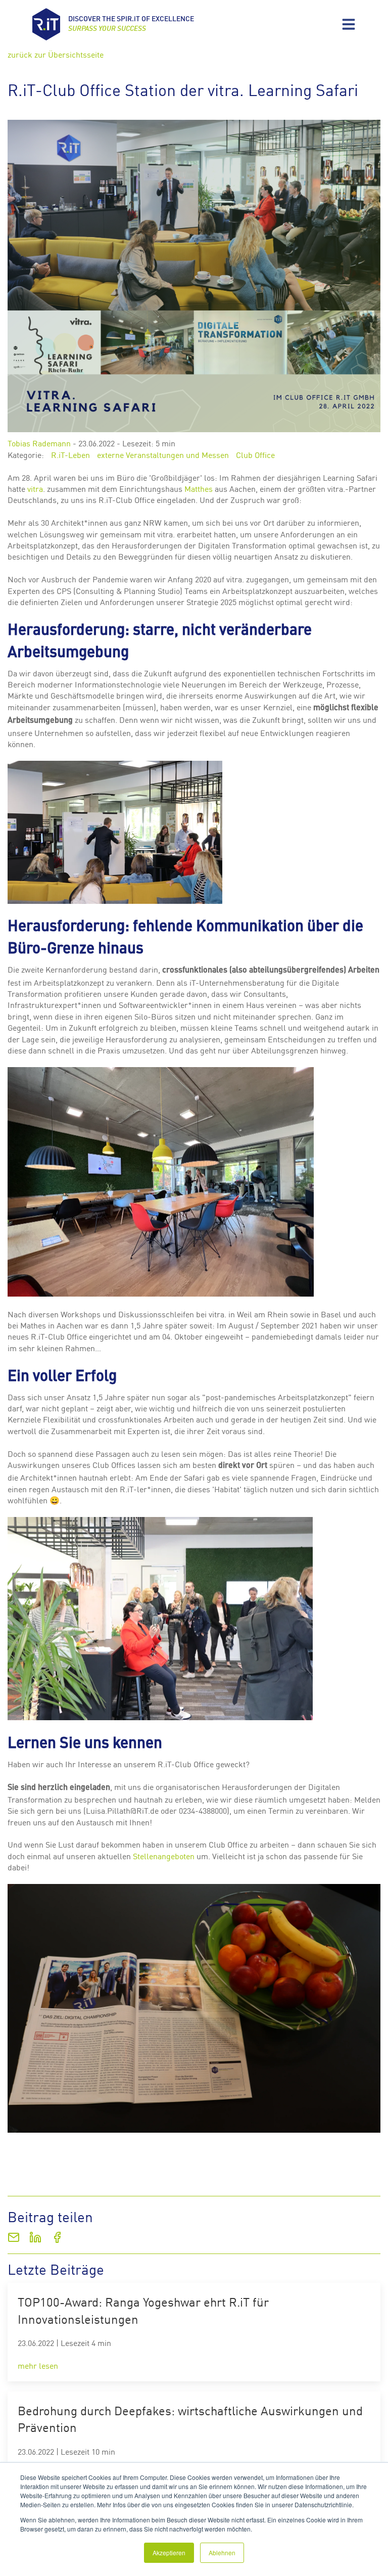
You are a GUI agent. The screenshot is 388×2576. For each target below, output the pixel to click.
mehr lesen (38, 2365)
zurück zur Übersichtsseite (56, 54)
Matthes (199, 488)
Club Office (255, 454)
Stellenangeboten (164, 1856)
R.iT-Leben (70, 454)
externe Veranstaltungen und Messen (163, 454)
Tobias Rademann (39, 443)
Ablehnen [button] (222, 2552)
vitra (35, 488)
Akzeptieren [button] (169, 2552)
